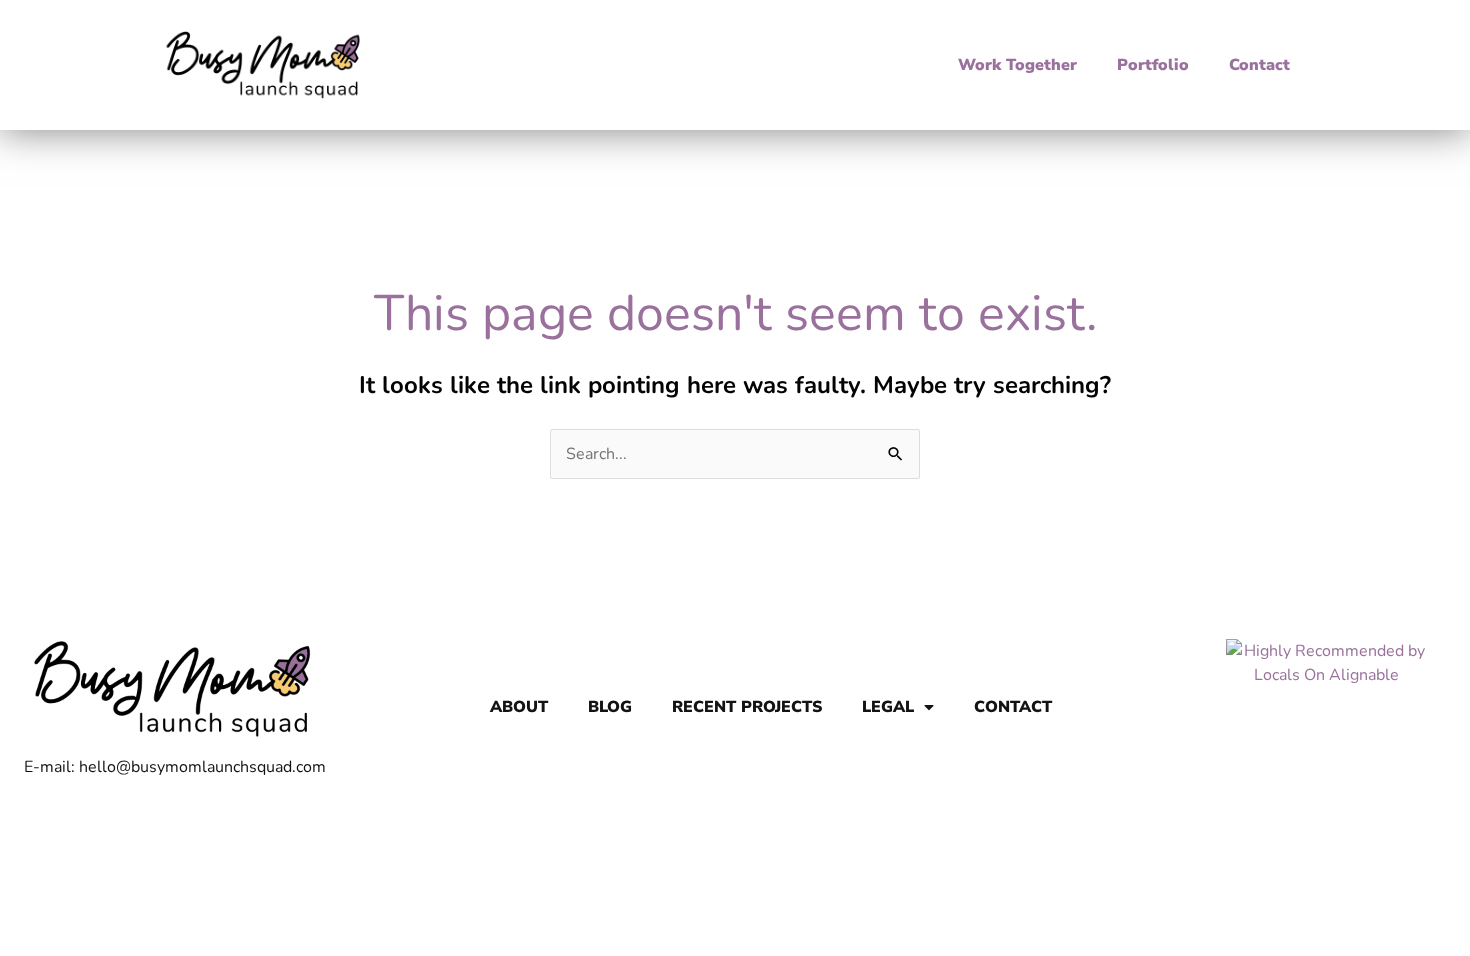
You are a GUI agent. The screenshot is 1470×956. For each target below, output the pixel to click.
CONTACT (1013, 707)
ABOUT (519, 707)
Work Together (1017, 65)
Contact (1259, 65)
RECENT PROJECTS (747, 707)
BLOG (610, 707)
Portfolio (1153, 65)
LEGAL (888, 707)
